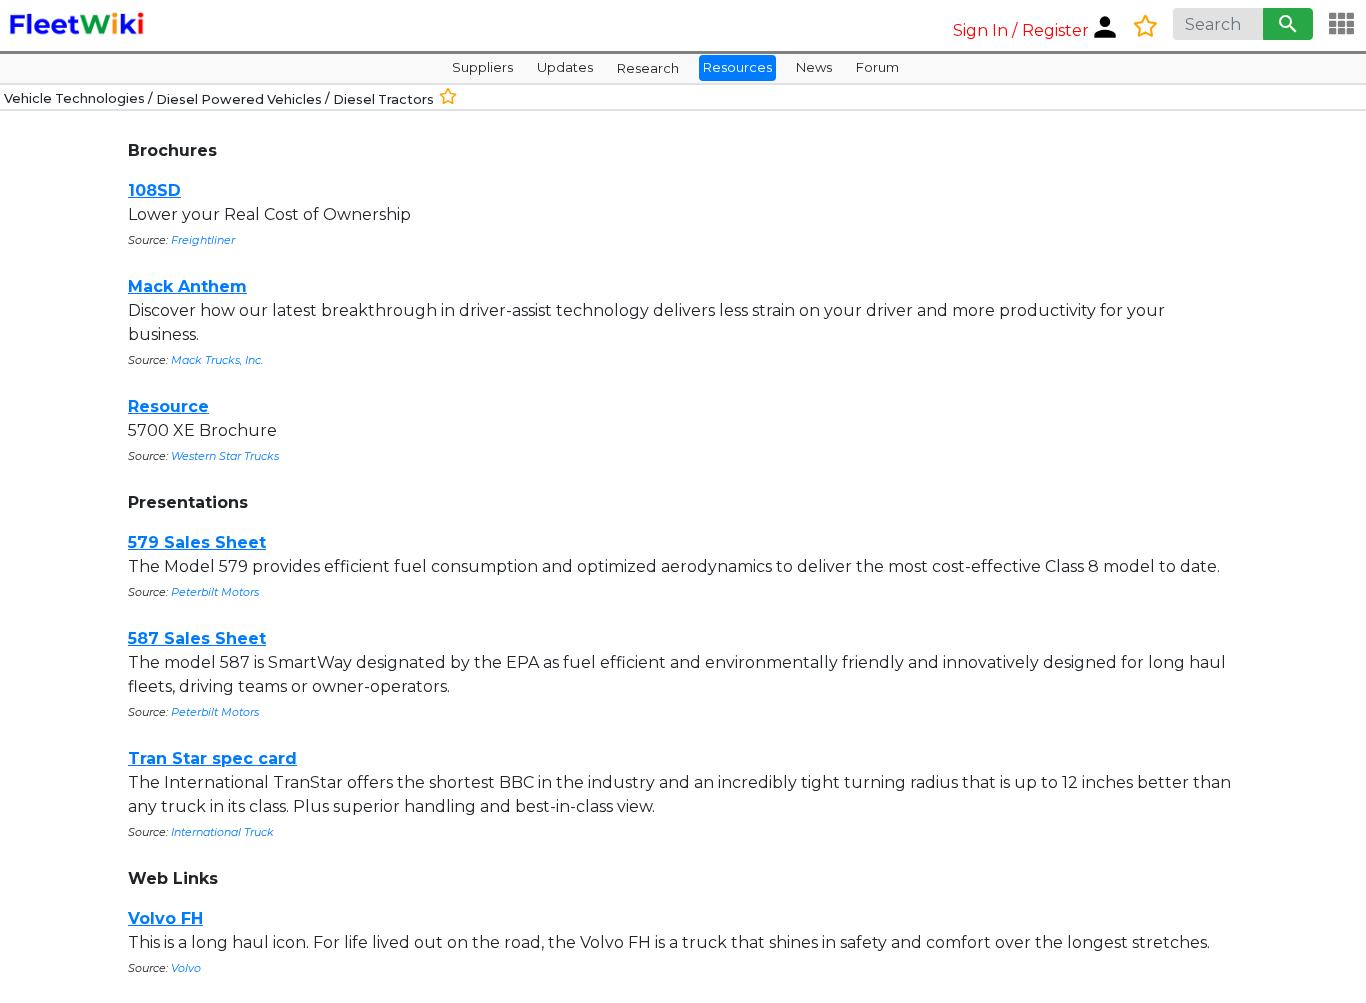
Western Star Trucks (225, 456)
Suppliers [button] (482, 67)
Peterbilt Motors (215, 592)
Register (1055, 30)
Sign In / (985, 30)
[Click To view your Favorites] (1151, 26)
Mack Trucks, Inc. (217, 360)
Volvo (186, 968)
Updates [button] (565, 67)
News (814, 67)
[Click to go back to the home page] (78, 26)
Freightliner (203, 240)
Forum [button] (877, 67)
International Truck (222, 832)
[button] (1037, 25)
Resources (737, 67)
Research (648, 68)
